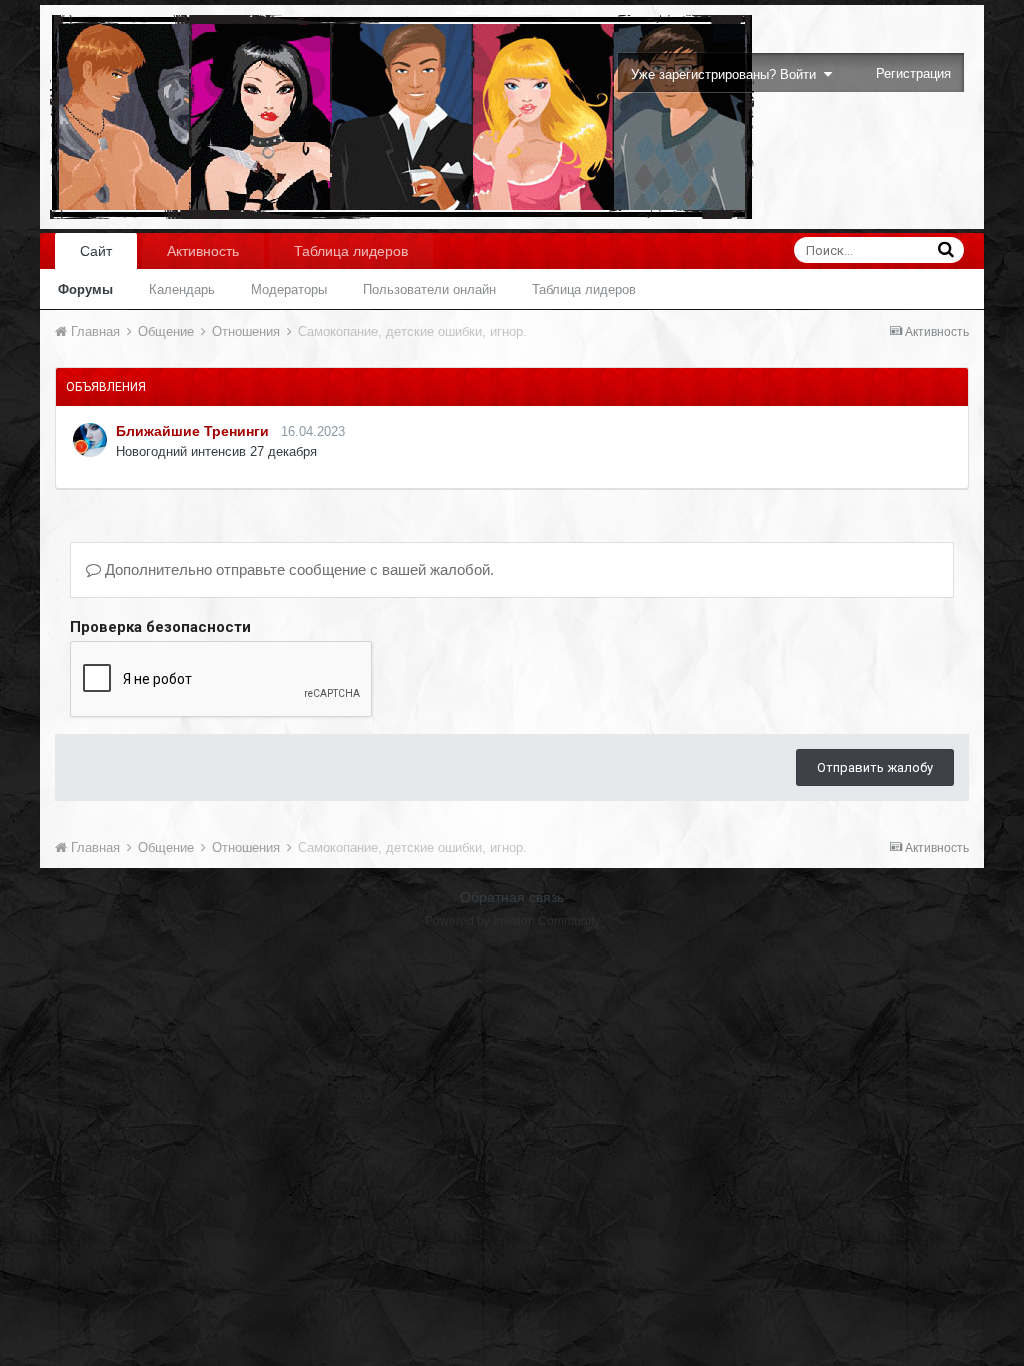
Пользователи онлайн (429, 289)
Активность (203, 251)
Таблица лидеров (584, 289)
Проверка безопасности (160, 627)
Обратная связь (512, 897)
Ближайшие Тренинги (192, 431)
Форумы (85, 289)
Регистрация (913, 73)
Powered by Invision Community (512, 921)
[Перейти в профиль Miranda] (90, 440)
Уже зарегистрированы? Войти (727, 74)
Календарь (182, 289)
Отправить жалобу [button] (875, 767)
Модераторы (289, 289)
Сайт (96, 251)
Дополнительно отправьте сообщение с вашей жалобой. (297, 569)
